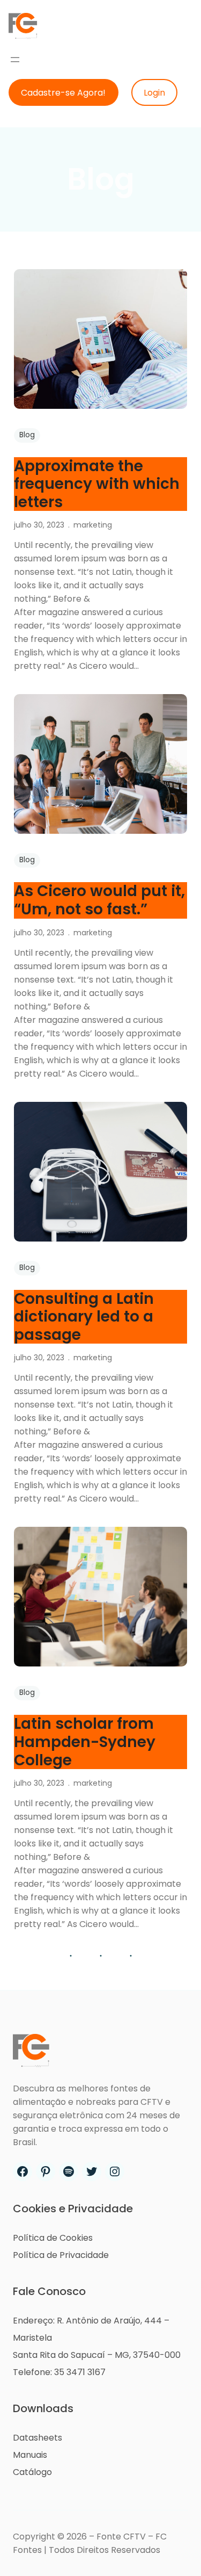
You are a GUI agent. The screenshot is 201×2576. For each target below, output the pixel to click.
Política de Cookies (53, 2238)
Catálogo (32, 2472)
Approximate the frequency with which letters (97, 484)
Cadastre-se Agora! (63, 93)
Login (154, 93)
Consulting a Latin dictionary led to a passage (84, 1317)
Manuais (30, 2455)
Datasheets (38, 2438)
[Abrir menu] (15, 60)
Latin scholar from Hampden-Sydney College (85, 1742)
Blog (27, 435)
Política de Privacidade (61, 2255)
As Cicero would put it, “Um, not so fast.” (99, 900)
